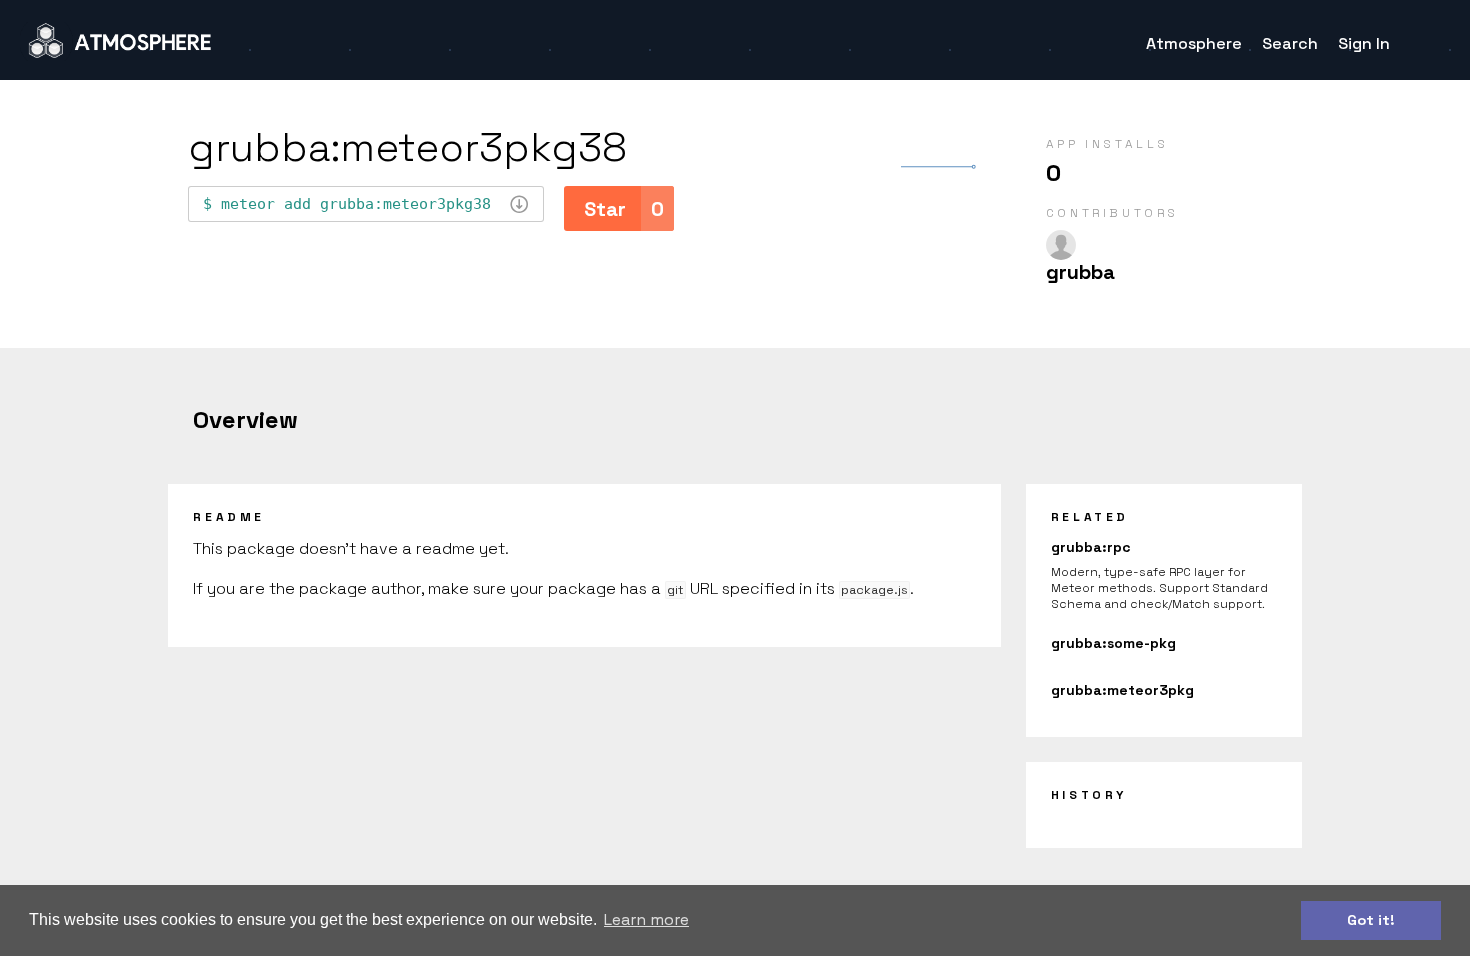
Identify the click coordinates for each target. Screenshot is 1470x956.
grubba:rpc (1091, 547)
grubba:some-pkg (1113, 643)
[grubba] (1061, 245)
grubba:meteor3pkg (1122, 690)
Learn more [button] (646, 919)
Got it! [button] (1371, 920)
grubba (1080, 272)
